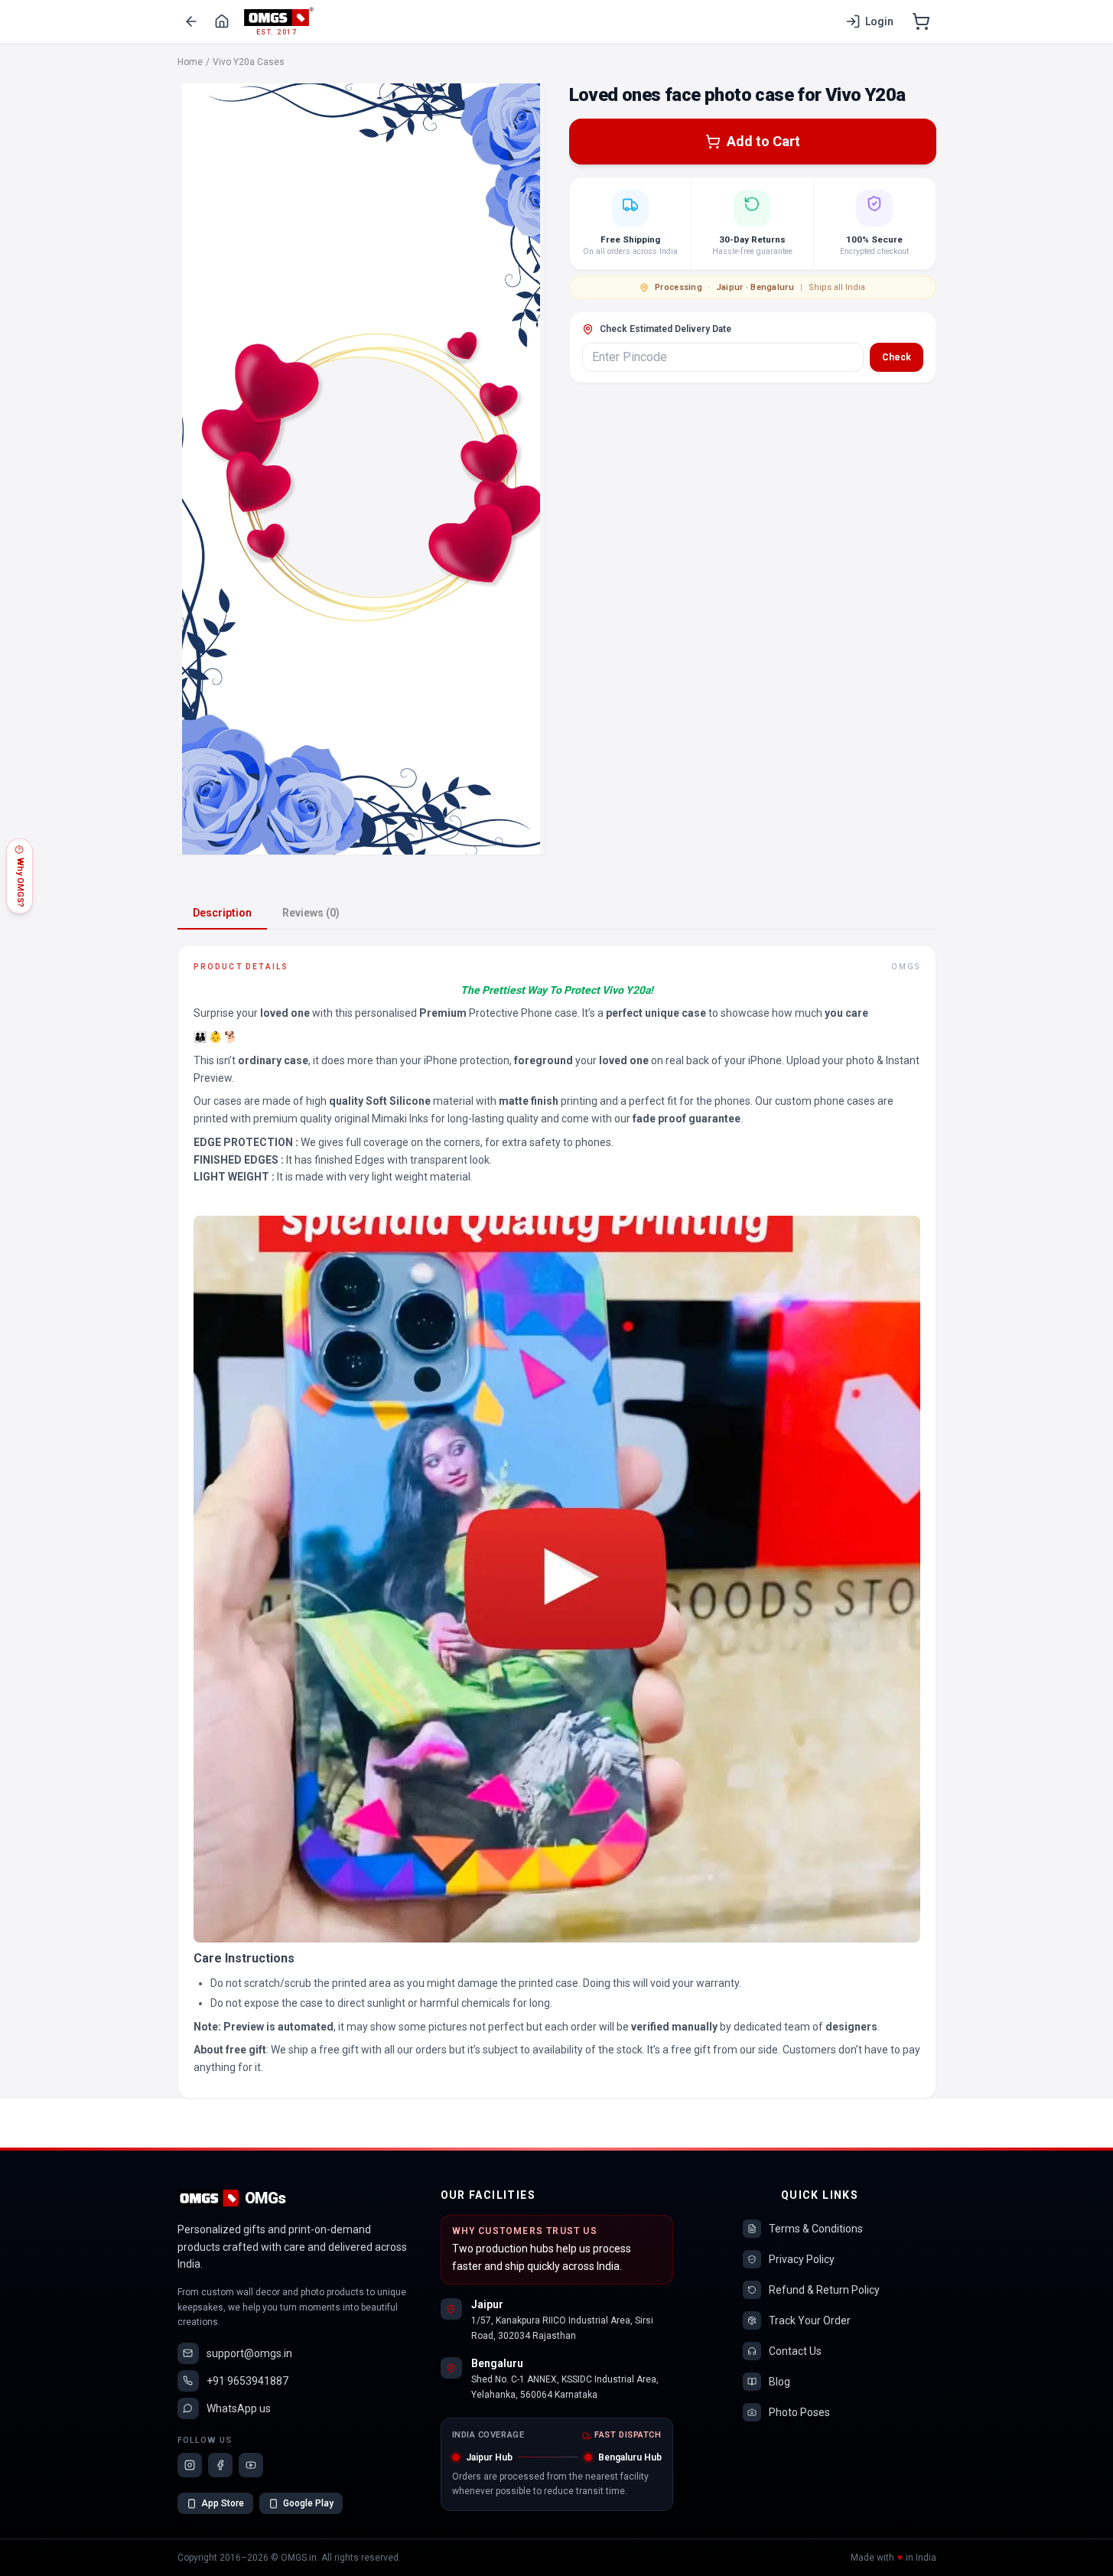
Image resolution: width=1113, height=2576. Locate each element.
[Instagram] (190, 2465)
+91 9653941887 (247, 2381)
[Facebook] (220, 2465)
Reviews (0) (311, 913)
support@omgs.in (249, 2353)
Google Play (308, 2503)
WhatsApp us (239, 2408)
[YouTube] (251, 2465)
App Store (223, 2503)
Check (897, 357)
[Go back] (191, 21)
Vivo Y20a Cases (249, 62)
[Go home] (222, 21)
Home (190, 62)
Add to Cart (763, 141)
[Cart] (921, 21)
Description (222, 913)
